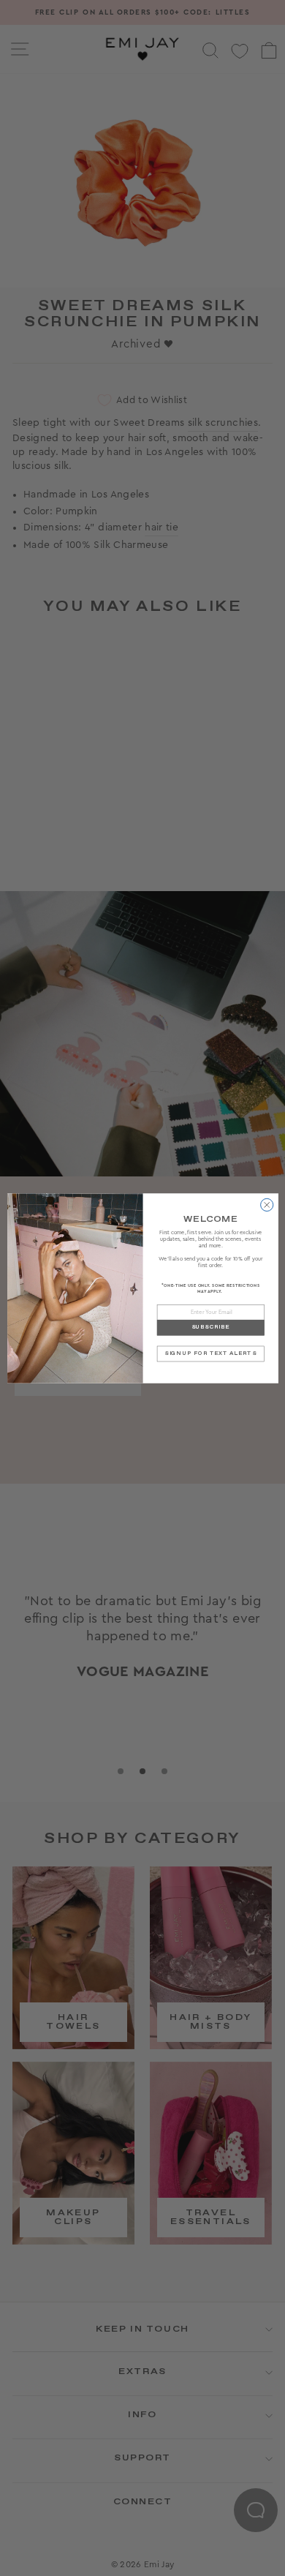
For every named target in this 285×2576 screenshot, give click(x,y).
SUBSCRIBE (210, 1328)
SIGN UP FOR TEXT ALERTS (210, 1353)
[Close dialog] (266, 1205)
